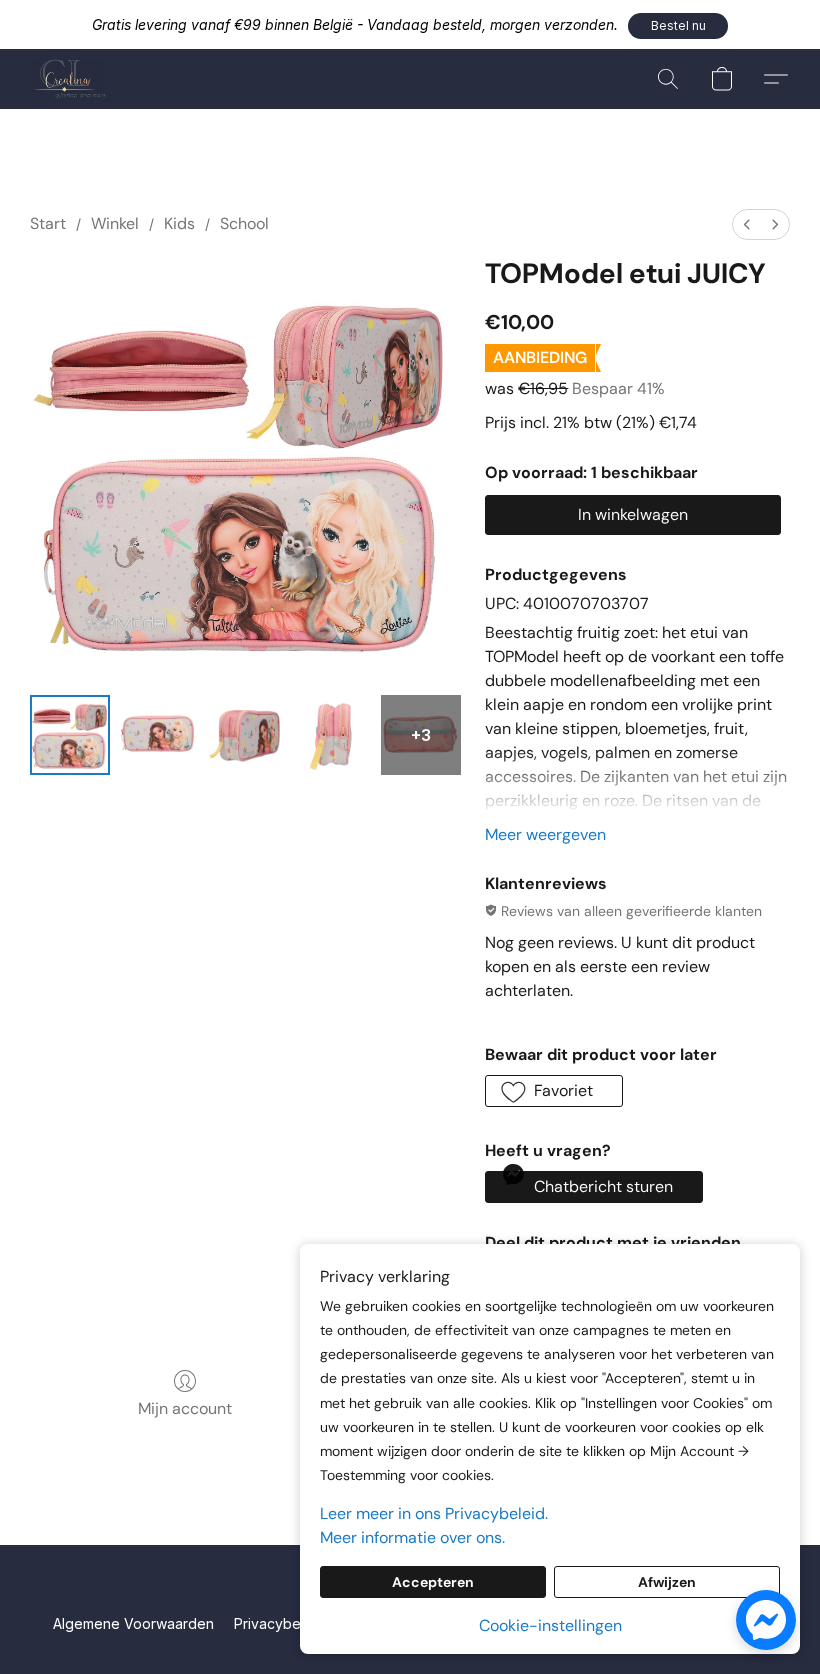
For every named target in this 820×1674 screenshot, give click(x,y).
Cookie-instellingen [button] (550, 1625)
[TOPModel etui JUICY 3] (334, 735)
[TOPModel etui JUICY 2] (246, 735)
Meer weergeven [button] (545, 834)
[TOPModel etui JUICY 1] (158, 735)
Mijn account (185, 1408)
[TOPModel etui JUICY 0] (70, 735)
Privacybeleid (279, 1623)
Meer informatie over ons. (412, 1537)
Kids (179, 223)
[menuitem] (747, 224)
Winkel (115, 223)
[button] (678, 26)
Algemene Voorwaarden (133, 1623)
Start (48, 223)
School (244, 223)
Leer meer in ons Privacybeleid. (434, 1513)
